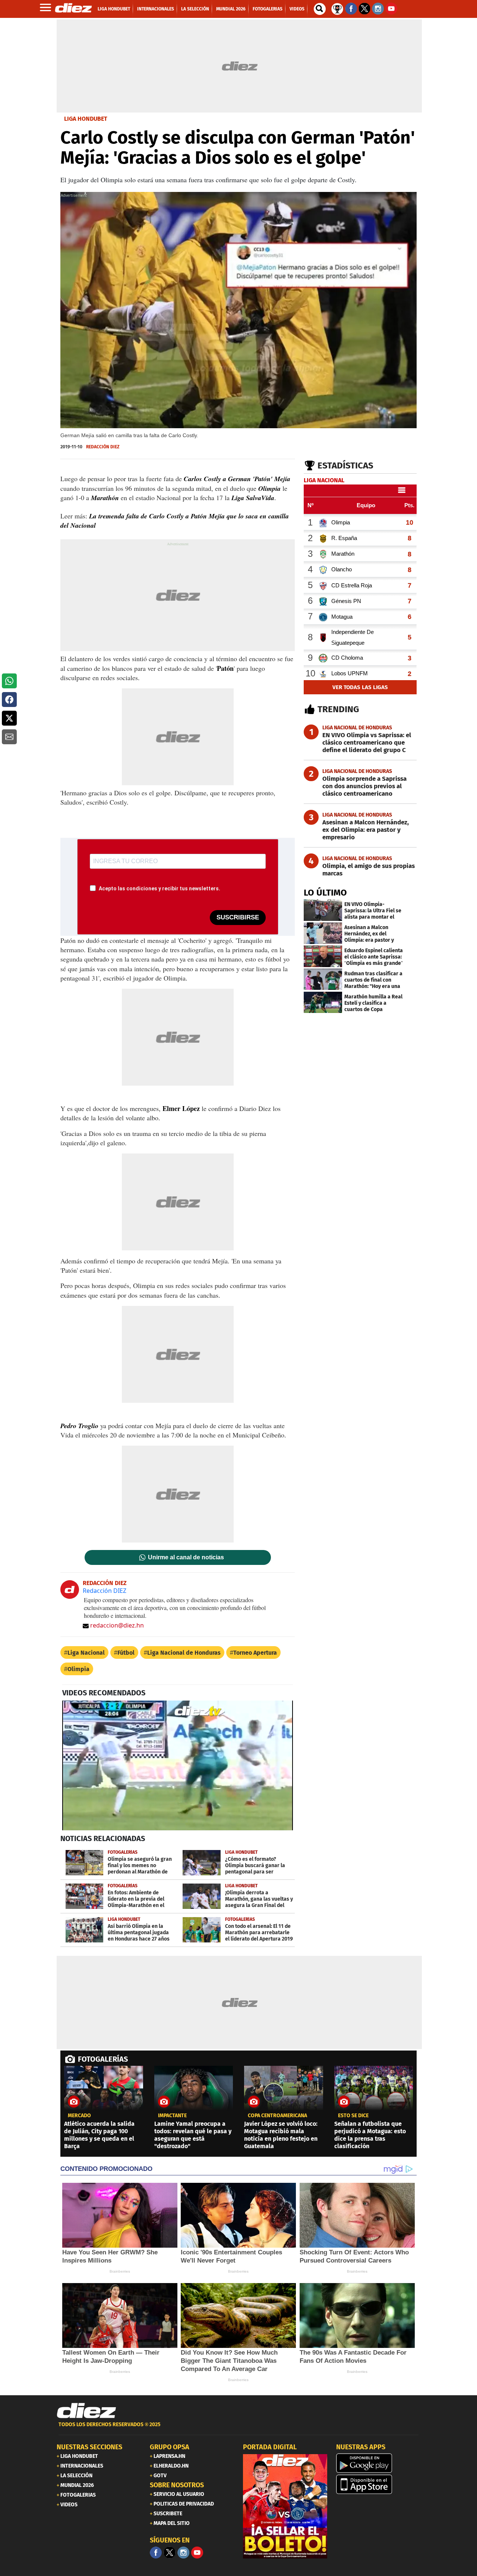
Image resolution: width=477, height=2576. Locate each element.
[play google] (378, 2463)
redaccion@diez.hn (117, 1625)
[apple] (378, 2484)
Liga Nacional (86, 1653)
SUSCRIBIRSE (238, 917)
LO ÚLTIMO (325, 893)
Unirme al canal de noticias (186, 1557)
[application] (178, 1765)
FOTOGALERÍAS (103, 2059)
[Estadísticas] (337, 8)
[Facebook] (156, 2553)
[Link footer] (86, 2411)
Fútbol (126, 1653)
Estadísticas (345, 465)
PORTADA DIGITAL (270, 2447)
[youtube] (197, 2553)
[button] (9, 681)
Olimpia (78, 1669)
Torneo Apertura (255, 1653)
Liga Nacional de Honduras (184, 1653)
